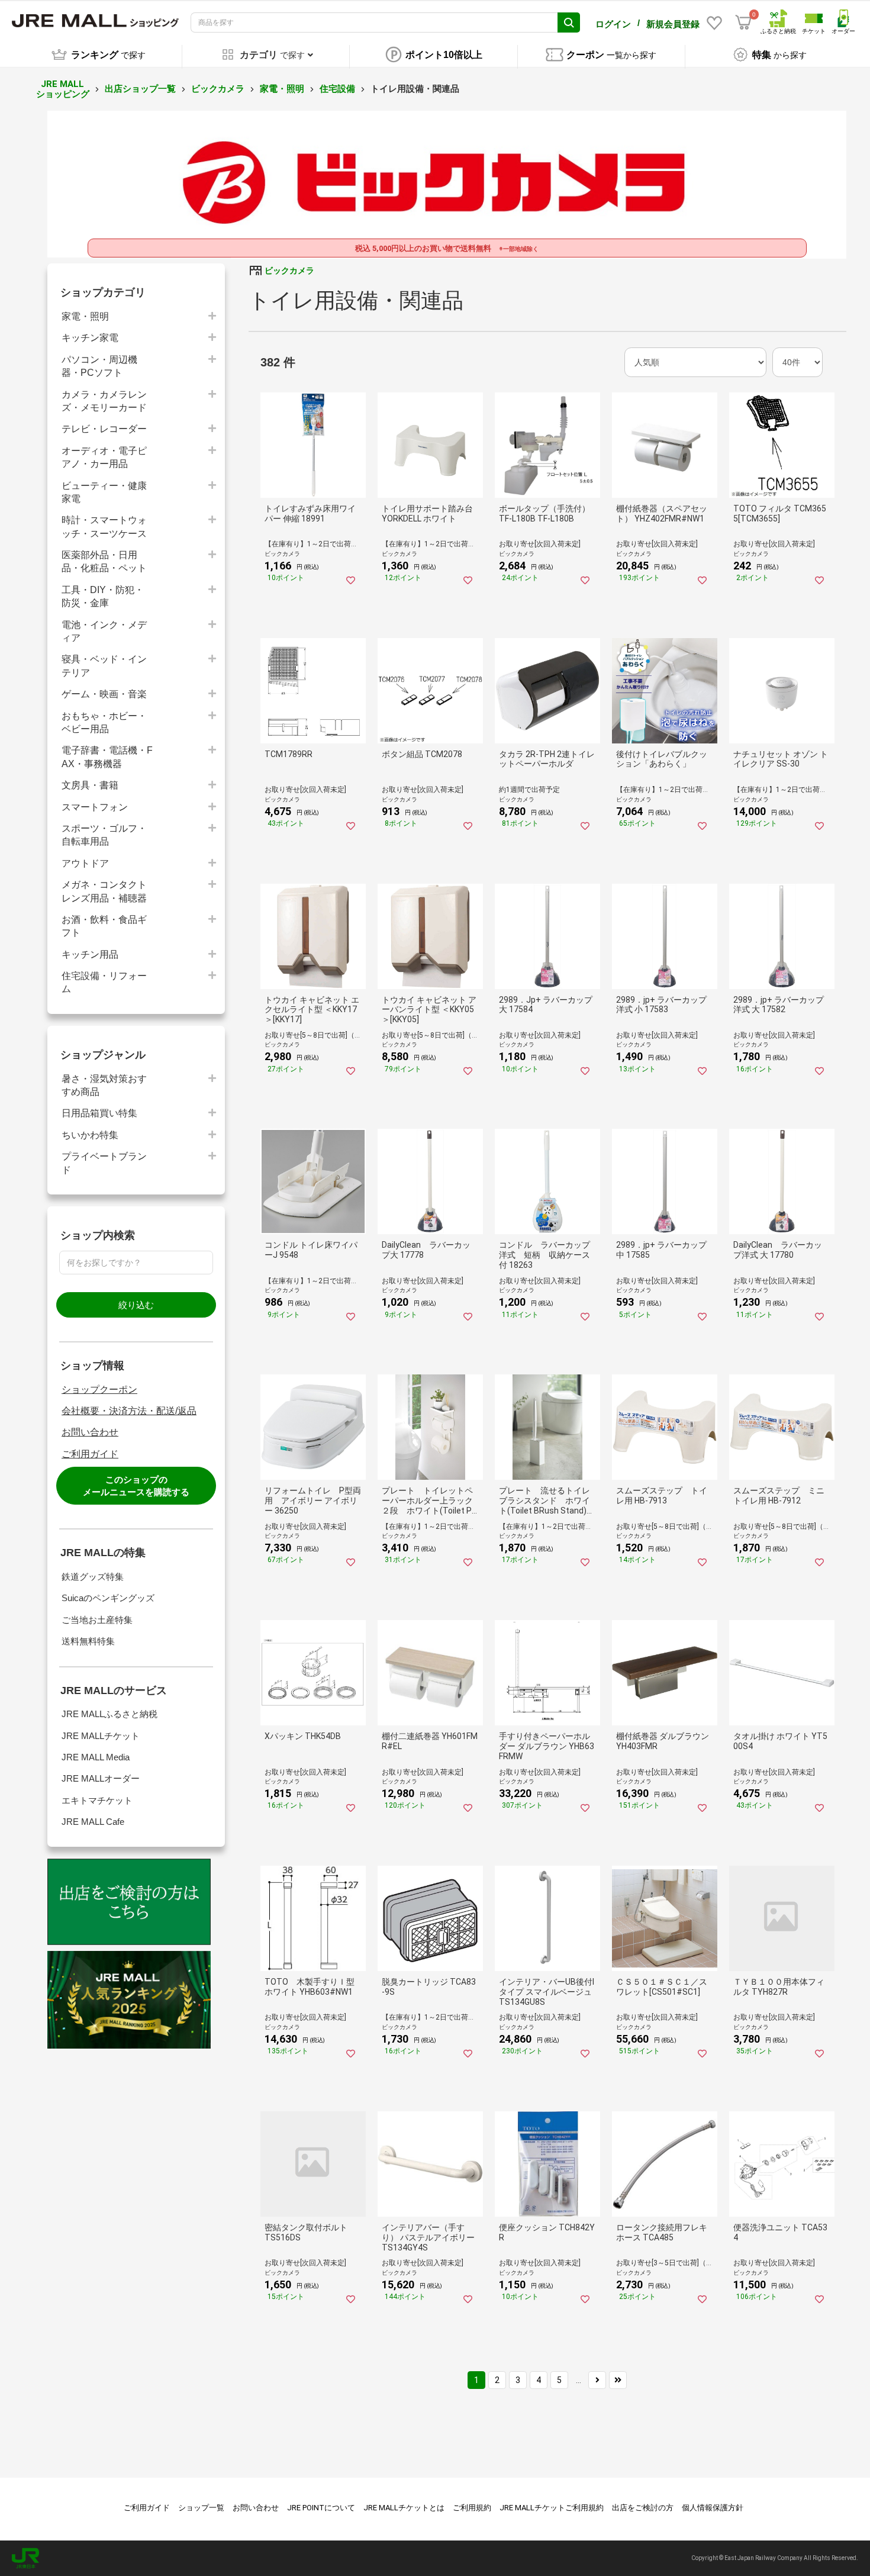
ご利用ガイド (90, 1454)
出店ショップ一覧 (140, 89)
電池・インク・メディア (104, 631)
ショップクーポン (99, 1390)
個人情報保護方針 (713, 2508)
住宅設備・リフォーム (104, 982)
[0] (743, 22)
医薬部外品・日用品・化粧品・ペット (104, 561)
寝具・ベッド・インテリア (104, 666)
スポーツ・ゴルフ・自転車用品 (104, 835)
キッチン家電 (90, 338)
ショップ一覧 (201, 2508)
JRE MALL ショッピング (63, 89)
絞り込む (136, 1305)
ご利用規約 (472, 2508)
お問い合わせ (90, 1432)
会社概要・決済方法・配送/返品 (129, 1411)
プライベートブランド (104, 1163)
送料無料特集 (88, 1641)
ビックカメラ (218, 89)
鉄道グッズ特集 (93, 1577)
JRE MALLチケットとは (404, 2508)
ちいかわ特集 (90, 1135)
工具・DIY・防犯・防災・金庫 (103, 596)
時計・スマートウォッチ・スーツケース (104, 527)
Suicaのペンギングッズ (108, 1598)
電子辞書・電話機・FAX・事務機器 (107, 757)
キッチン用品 (90, 954)
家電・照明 (282, 89)
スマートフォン (95, 807)
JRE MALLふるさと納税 (109, 1714)
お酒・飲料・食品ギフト (104, 926)
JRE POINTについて (321, 2508)
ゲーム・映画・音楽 (104, 694)
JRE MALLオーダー (101, 1778)
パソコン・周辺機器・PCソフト (99, 366)
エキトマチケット (97, 1800)
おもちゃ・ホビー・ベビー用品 (104, 722)
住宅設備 (337, 89)
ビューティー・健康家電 (104, 492)
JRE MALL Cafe (93, 1822)
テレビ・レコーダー (104, 429)
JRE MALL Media (96, 1757)
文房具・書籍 (90, 785)
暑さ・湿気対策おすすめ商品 (104, 1085)
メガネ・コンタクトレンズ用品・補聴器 (104, 891)
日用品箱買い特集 (99, 1113)
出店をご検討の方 (643, 2508)
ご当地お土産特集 (97, 1620)
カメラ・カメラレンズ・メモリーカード (104, 401)
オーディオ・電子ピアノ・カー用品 (104, 457)
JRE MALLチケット (101, 1736)
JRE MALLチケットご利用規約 (552, 2508)
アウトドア (85, 863)
